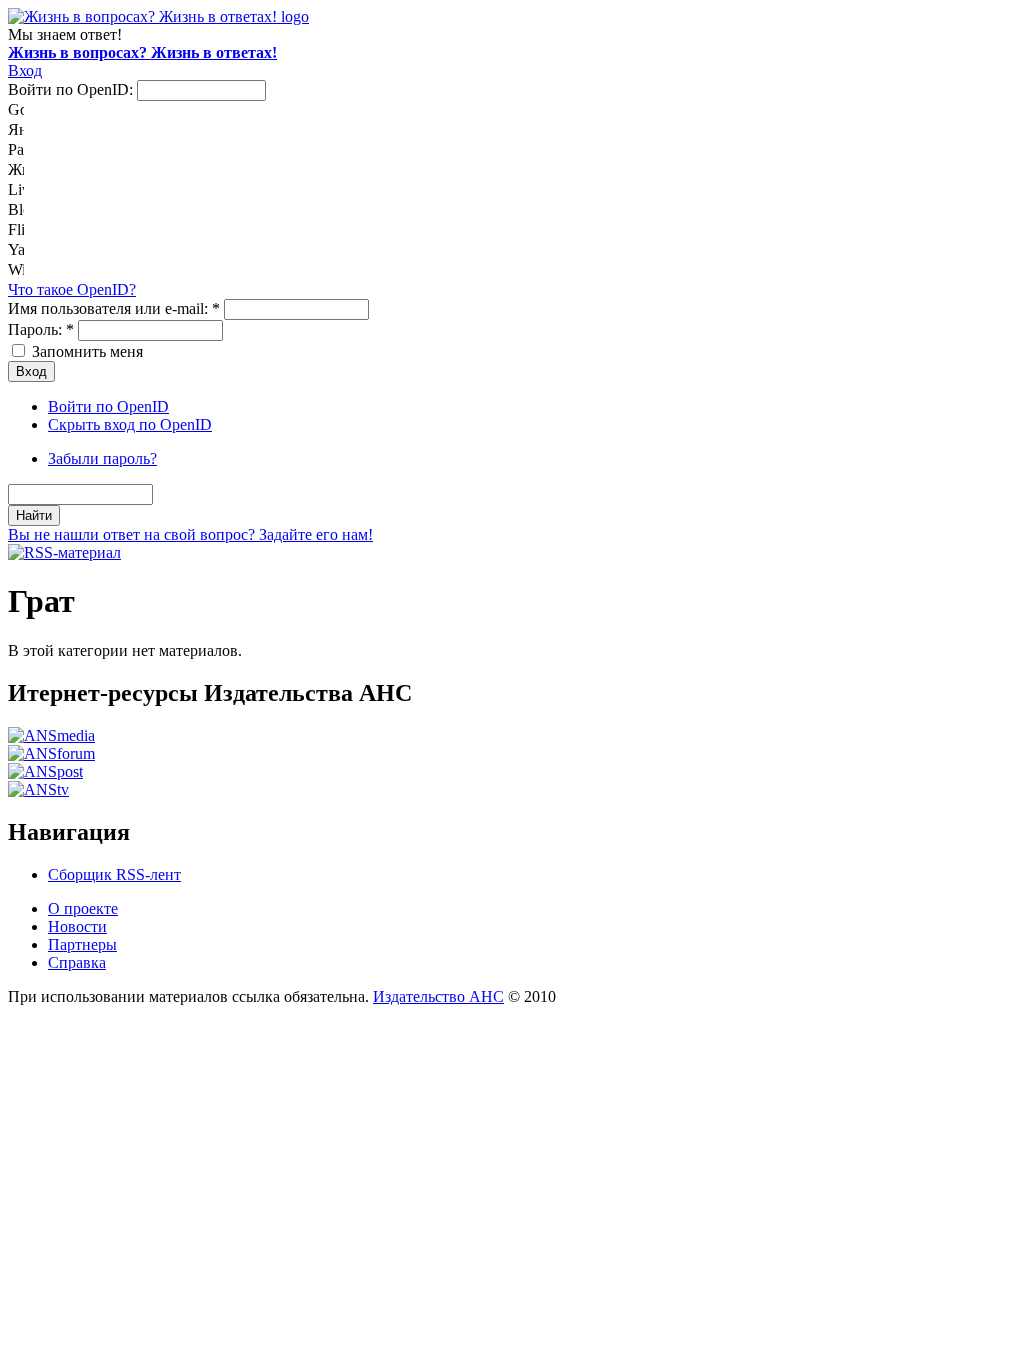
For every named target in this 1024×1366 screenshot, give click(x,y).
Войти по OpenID (108, 406)
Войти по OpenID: (72, 89)
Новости (77, 926)
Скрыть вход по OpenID (130, 424)
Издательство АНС (438, 996)
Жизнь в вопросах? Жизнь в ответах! (142, 52)
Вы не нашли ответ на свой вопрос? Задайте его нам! (190, 534)
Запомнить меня (85, 351)
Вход (25, 70)
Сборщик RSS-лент (114, 874)
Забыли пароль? (102, 458)
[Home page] (158, 16)
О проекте (83, 908)
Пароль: (41, 329)
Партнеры (82, 944)
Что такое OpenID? (72, 289)
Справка (77, 962)
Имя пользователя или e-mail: (114, 308)
